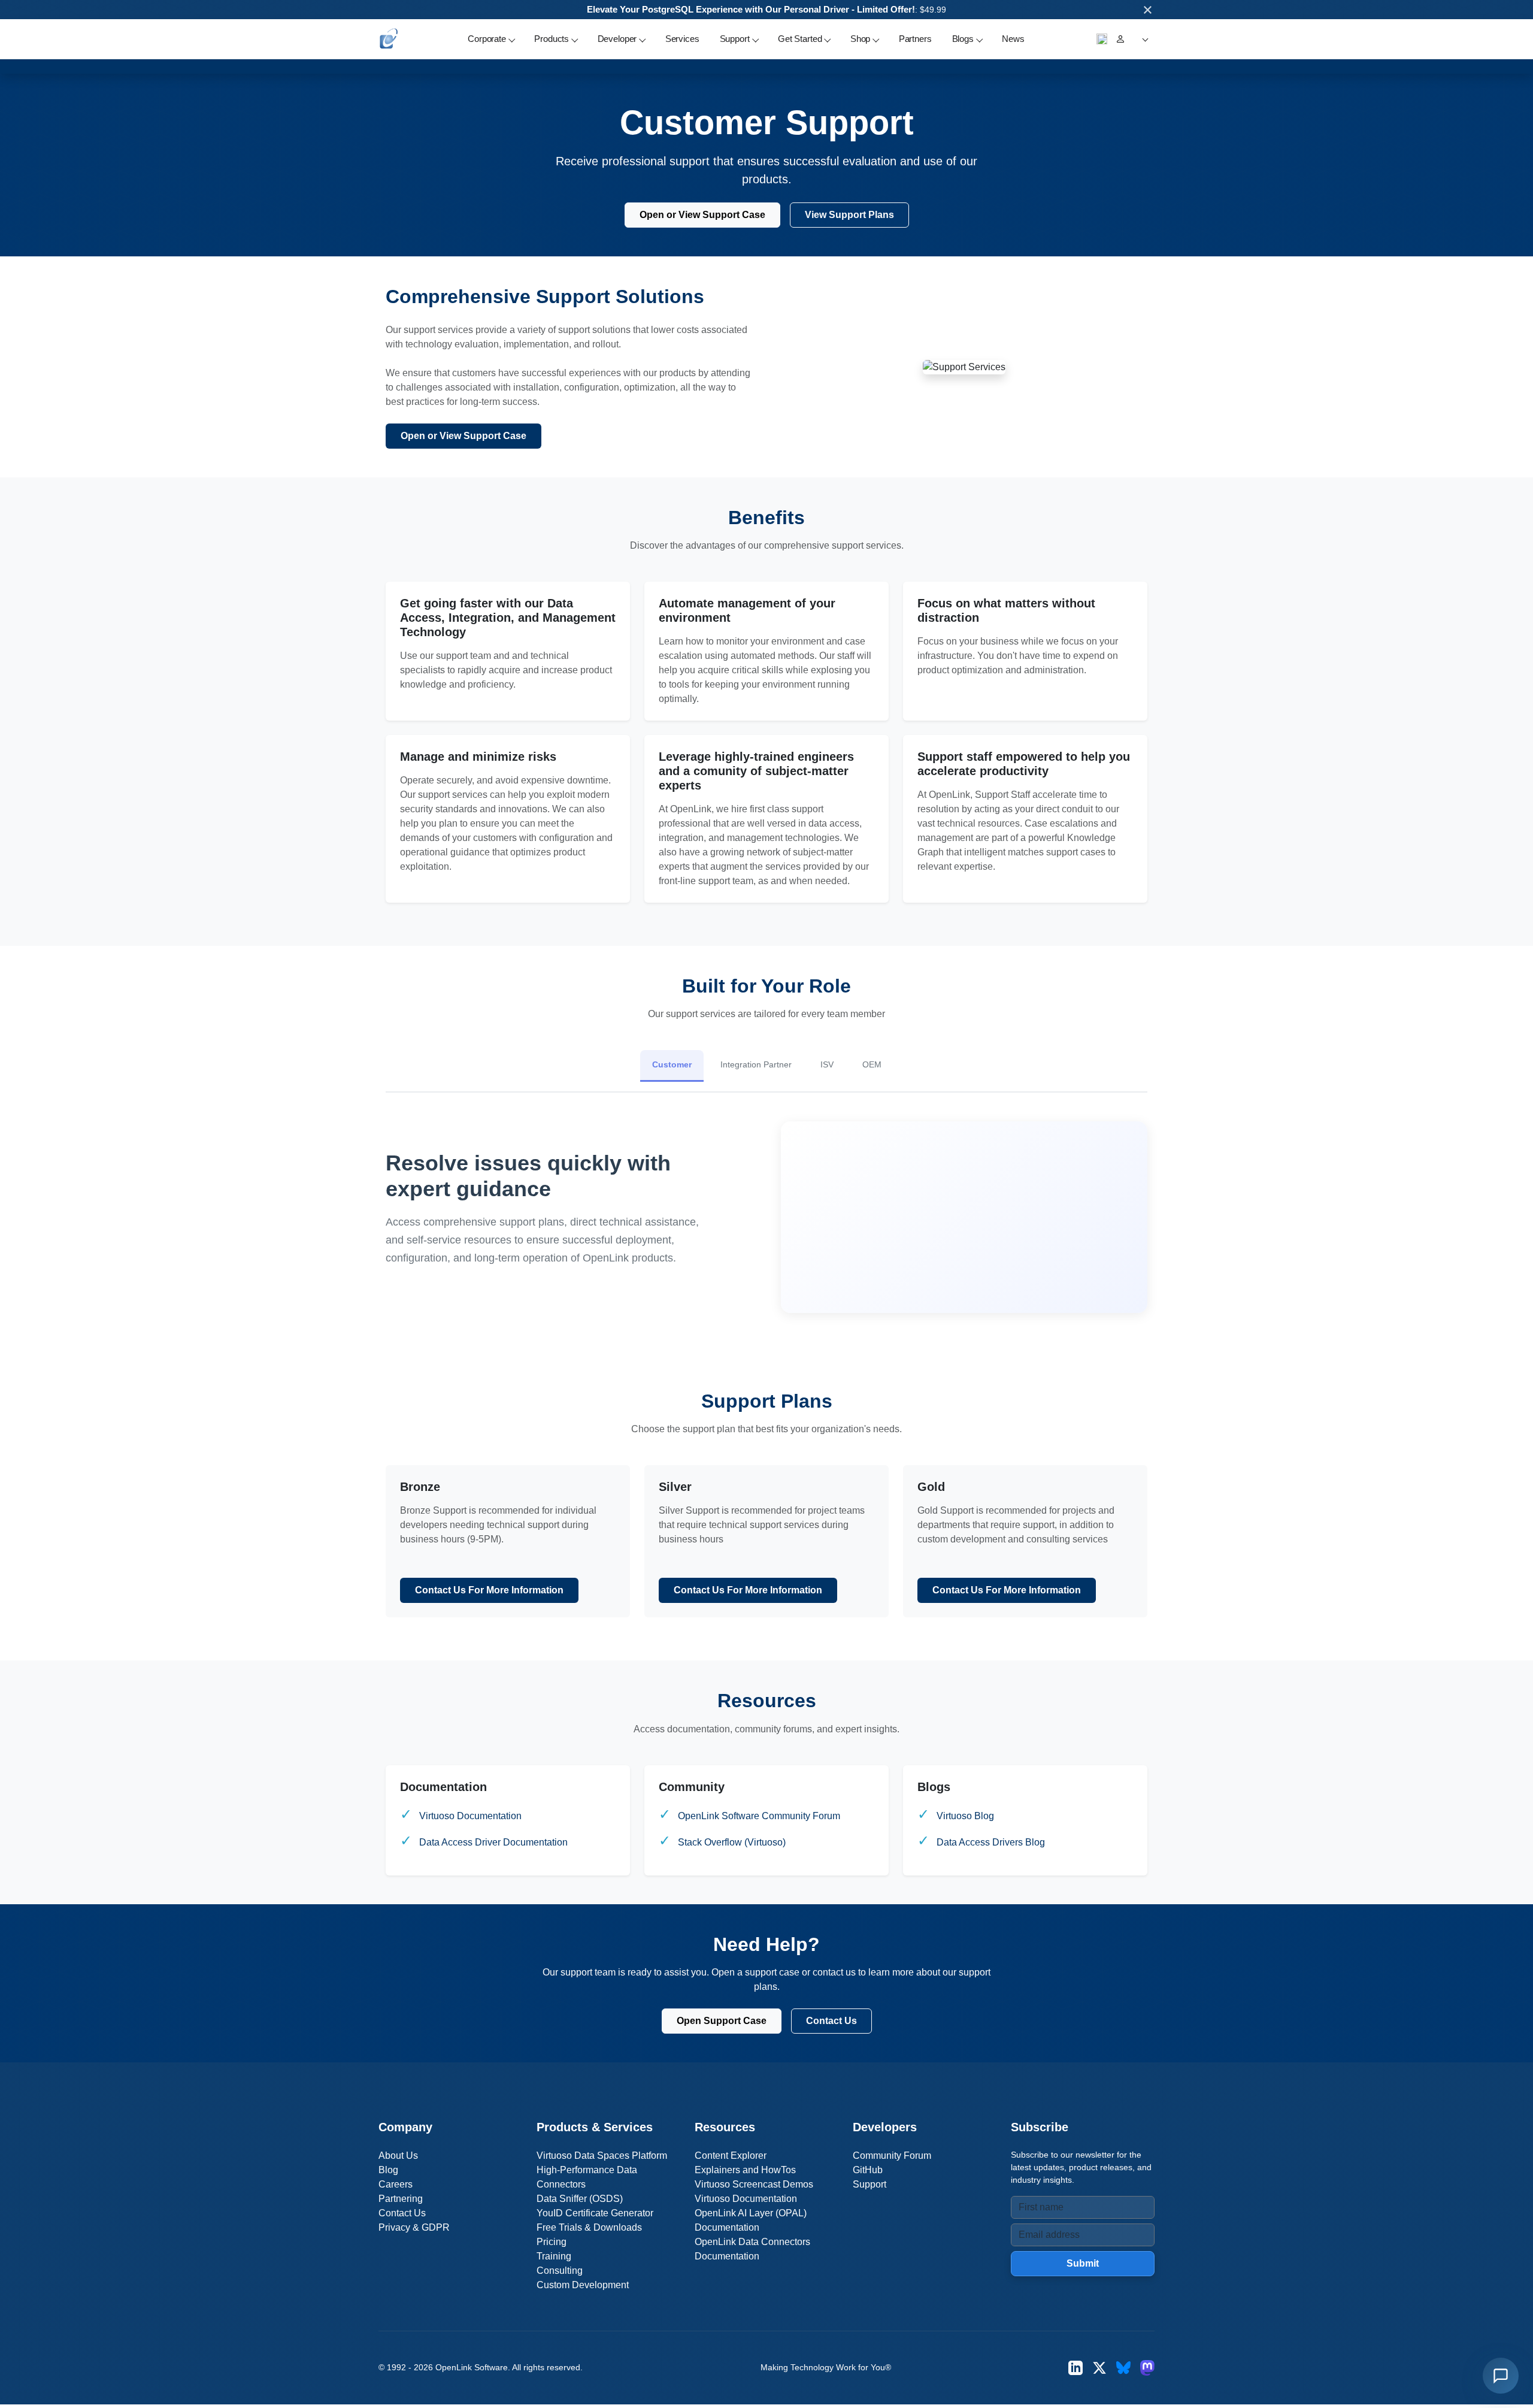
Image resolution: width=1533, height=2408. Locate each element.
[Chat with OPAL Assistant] (1501, 2376)
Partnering (401, 2199)
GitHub (868, 2170)
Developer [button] (617, 39)
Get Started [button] (800, 39)
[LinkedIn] (1075, 2368)
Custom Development (583, 2285)
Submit (1083, 2263)
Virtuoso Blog (965, 1816)
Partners (915, 39)
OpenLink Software (472, 2367)
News (1013, 39)
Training (554, 2256)
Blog (388, 2170)
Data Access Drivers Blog (991, 1842)
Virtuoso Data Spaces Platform (602, 2156)
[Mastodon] (1147, 2368)
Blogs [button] (963, 39)
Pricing (552, 2242)
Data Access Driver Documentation (493, 1842)
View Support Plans (849, 215)
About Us (398, 2156)
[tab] (672, 1066)
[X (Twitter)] (1099, 2368)
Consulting (560, 2271)
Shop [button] (860, 39)
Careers (396, 2184)
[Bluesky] (1123, 2368)
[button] (1143, 39)
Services (682, 39)
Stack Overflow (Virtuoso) (732, 1842)
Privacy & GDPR (414, 2227)
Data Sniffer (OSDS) (580, 2199)
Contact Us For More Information (489, 1590)
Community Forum (892, 2156)
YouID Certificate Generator (595, 2213)
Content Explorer (731, 2156)
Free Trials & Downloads (589, 2227)
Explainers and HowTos (745, 2170)
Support (869, 2184)
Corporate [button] (487, 39)
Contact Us (831, 2021)
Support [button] (735, 39)
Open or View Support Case (702, 215)
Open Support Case (722, 2021)
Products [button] (552, 39)
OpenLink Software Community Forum (759, 1816)
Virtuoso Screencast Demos (754, 2184)
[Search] (1102, 39)
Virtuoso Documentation (470, 1816)
